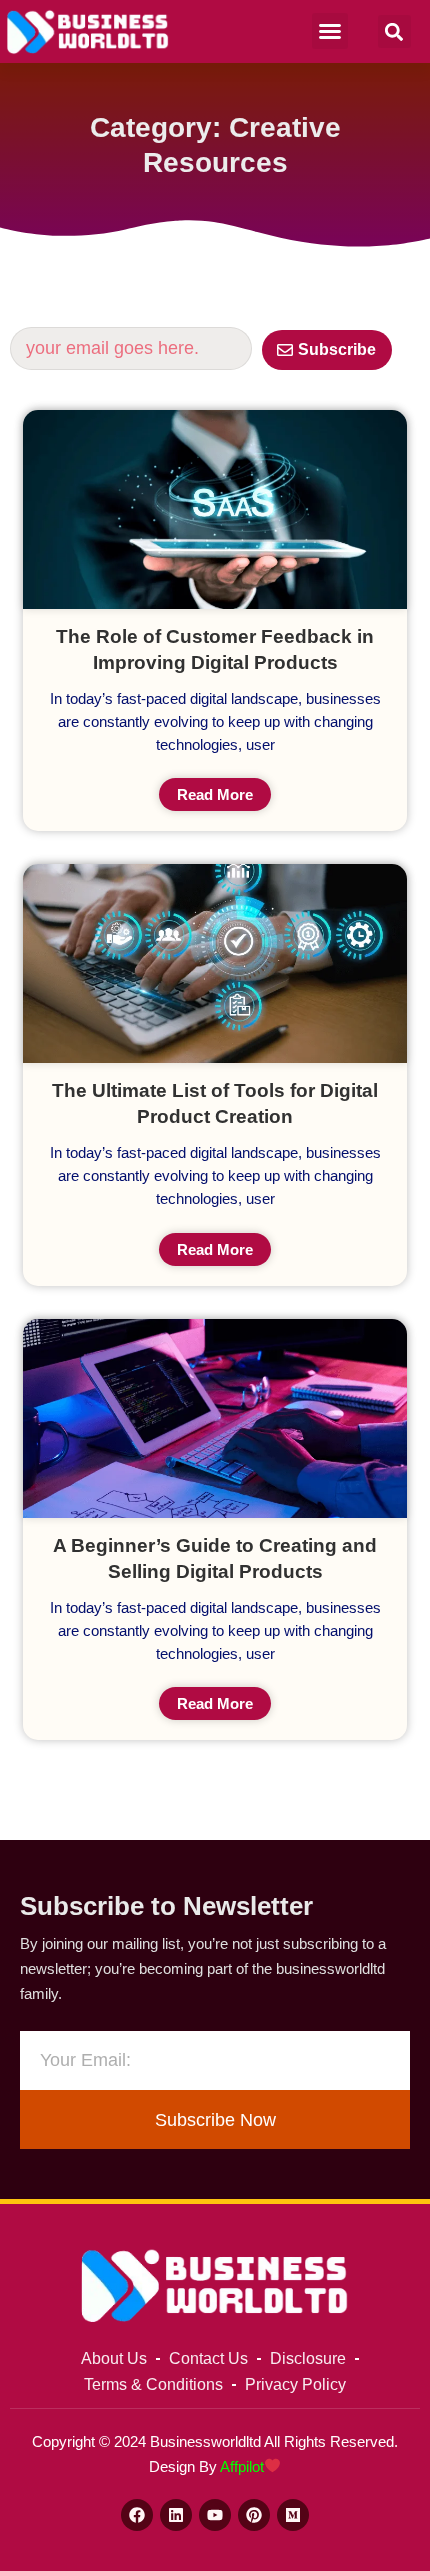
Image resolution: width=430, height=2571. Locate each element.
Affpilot (242, 2466)
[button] (330, 31)
